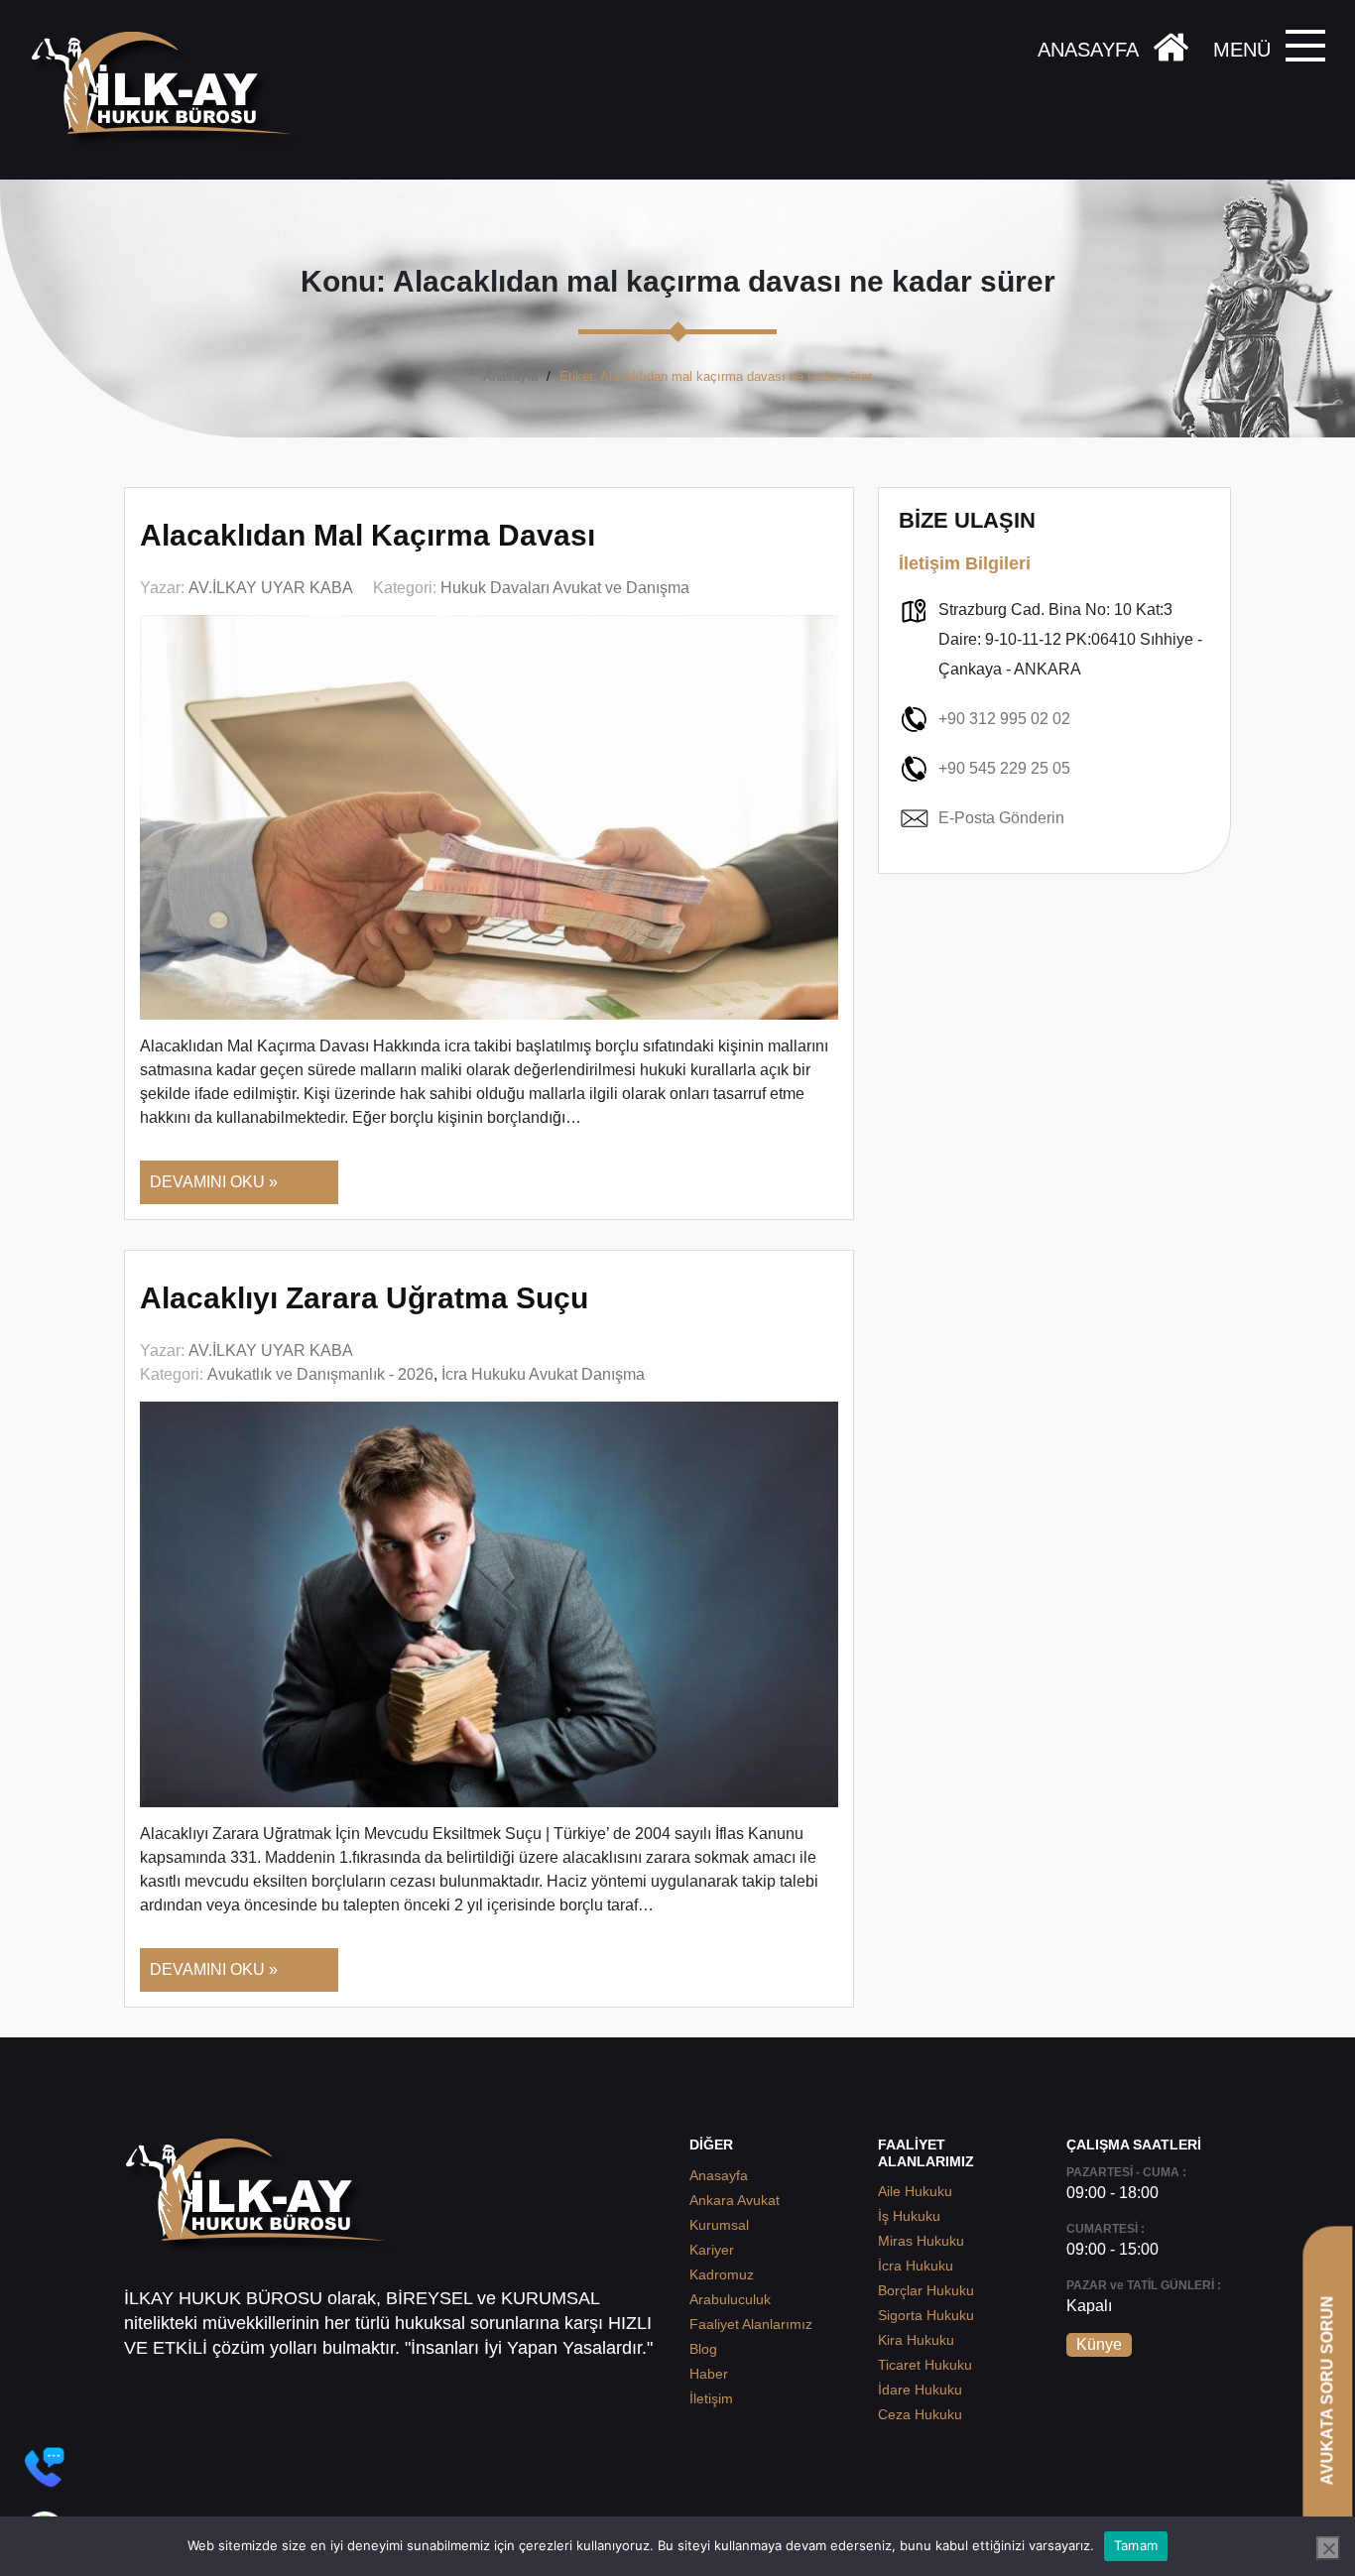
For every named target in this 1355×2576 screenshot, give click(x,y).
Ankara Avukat (735, 2200)
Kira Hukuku (916, 2340)
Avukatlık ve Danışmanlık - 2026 (320, 1374)
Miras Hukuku (921, 2241)
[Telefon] (45, 2467)
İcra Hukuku (916, 2266)
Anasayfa (510, 376)
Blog (703, 2349)
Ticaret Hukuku (925, 2365)
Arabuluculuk (730, 2299)
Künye (1099, 2344)
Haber (709, 2374)
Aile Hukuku (915, 2191)
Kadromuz (722, 2274)
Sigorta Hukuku (926, 2315)
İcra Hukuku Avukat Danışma (543, 1374)
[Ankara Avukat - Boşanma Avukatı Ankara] (169, 90)
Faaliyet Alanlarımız (751, 2324)
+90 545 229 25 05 (1004, 768)
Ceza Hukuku (920, 2414)
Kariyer (712, 2250)
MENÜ (1242, 50)
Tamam (1136, 2545)
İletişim (711, 2398)
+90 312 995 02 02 (1004, 719)
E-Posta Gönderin (1001, 818)
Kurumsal (719, 2225)
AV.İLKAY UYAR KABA (271, 588)
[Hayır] (1328, 2548)
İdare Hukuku (920, 2390)
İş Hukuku (909, 2216)
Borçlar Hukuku (926, 2290)
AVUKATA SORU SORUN (1327, 2390)
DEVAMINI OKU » (214, 1182)
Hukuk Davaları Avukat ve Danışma (565, 588)
